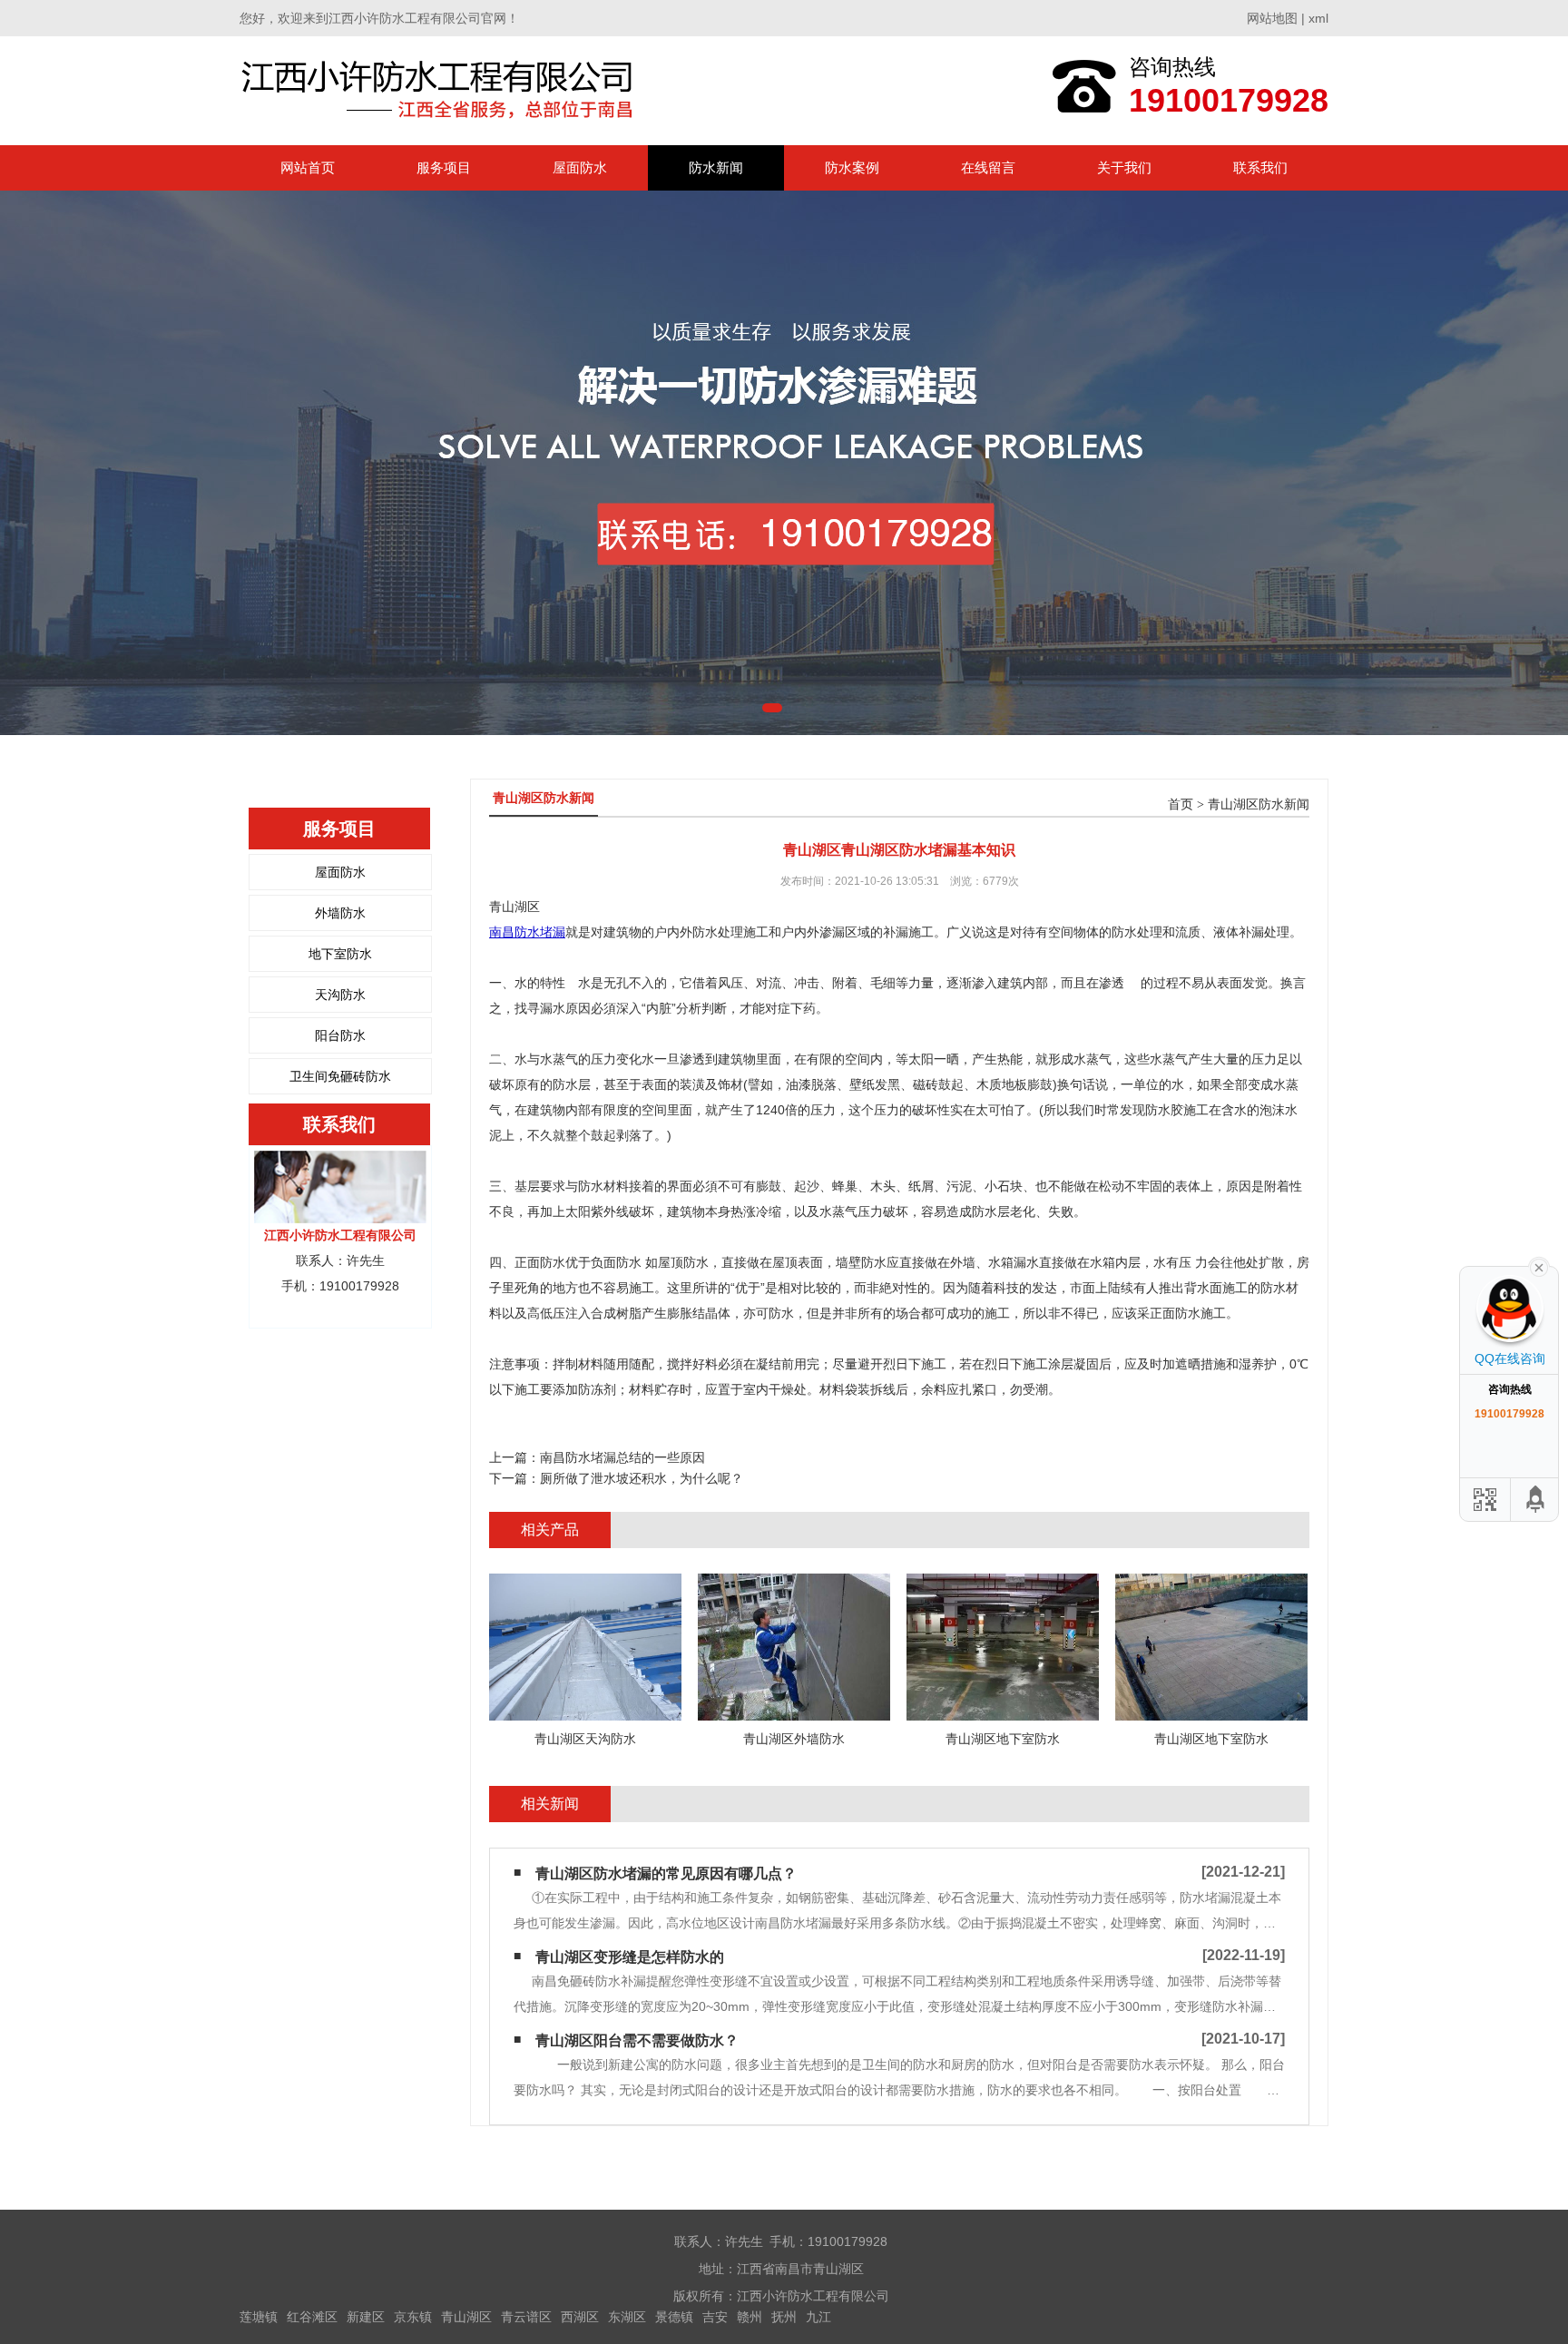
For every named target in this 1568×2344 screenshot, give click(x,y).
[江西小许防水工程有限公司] (441, 90)
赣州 (750, 2317)
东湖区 (627, 2317)
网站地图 (1272, 18)
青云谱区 (526, 2317)
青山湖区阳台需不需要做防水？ (637, 2040)
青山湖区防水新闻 (1259, 804)
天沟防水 (340, 995)
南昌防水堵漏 (527, 932)
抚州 (784, 2317)
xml (1318, 18)
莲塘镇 (259, 2317)
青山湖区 (466, 2317)
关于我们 (1124, 167)
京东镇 (413, 2317)
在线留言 (988, 167)
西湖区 (580, 2317)
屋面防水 (580, 167)
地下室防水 (340, 954)
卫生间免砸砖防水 (340, 1076)
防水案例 (852, 167)
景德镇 (674, 2317)
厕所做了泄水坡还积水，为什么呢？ (642, 1478)
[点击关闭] (1539, 1266)
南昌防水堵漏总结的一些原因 (622, 1457)
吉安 (715, 2317)
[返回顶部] (1536, 1500)
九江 (818, 2317)
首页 (1181, 804)
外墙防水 (340, 913)
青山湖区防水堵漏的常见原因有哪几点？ (666, 1873)
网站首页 (308, 167)
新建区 (366, 2317)
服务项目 (444, 167)
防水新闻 (716, 167)
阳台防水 (340, 1035)
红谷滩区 (312, 2317)
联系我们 (1260, 167)
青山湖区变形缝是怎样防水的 (630, 1957)
